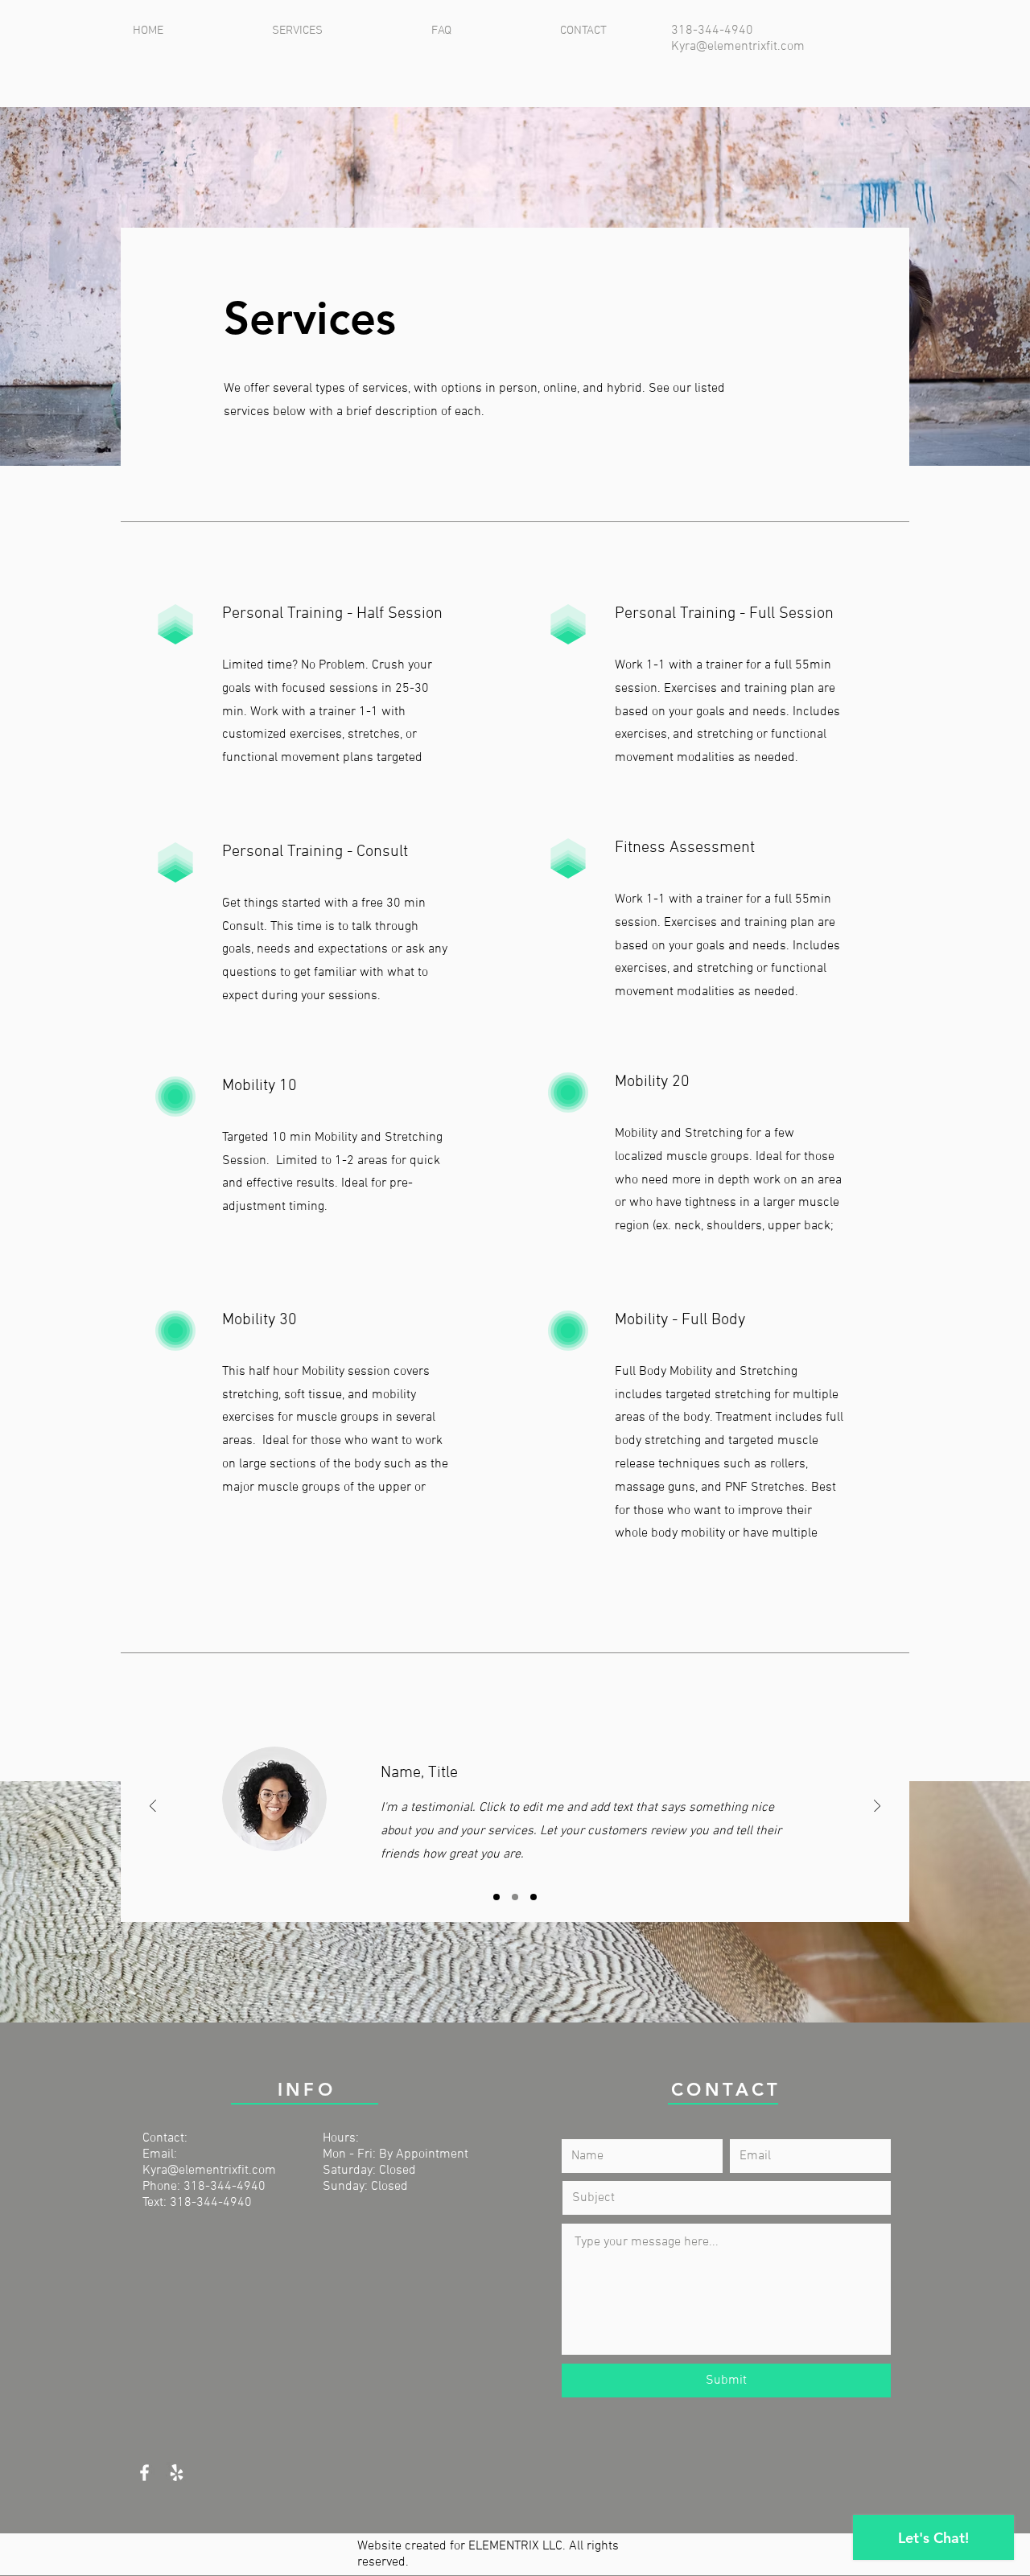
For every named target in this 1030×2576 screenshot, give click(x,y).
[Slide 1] (496, 1897)
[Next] (877, 1807)
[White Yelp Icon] (177, 2473)
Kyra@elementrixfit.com (738, 47)
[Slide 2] (515, 1897)
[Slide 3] (534, 1897)
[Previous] (153, 1807)
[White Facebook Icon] (144, 2473)
